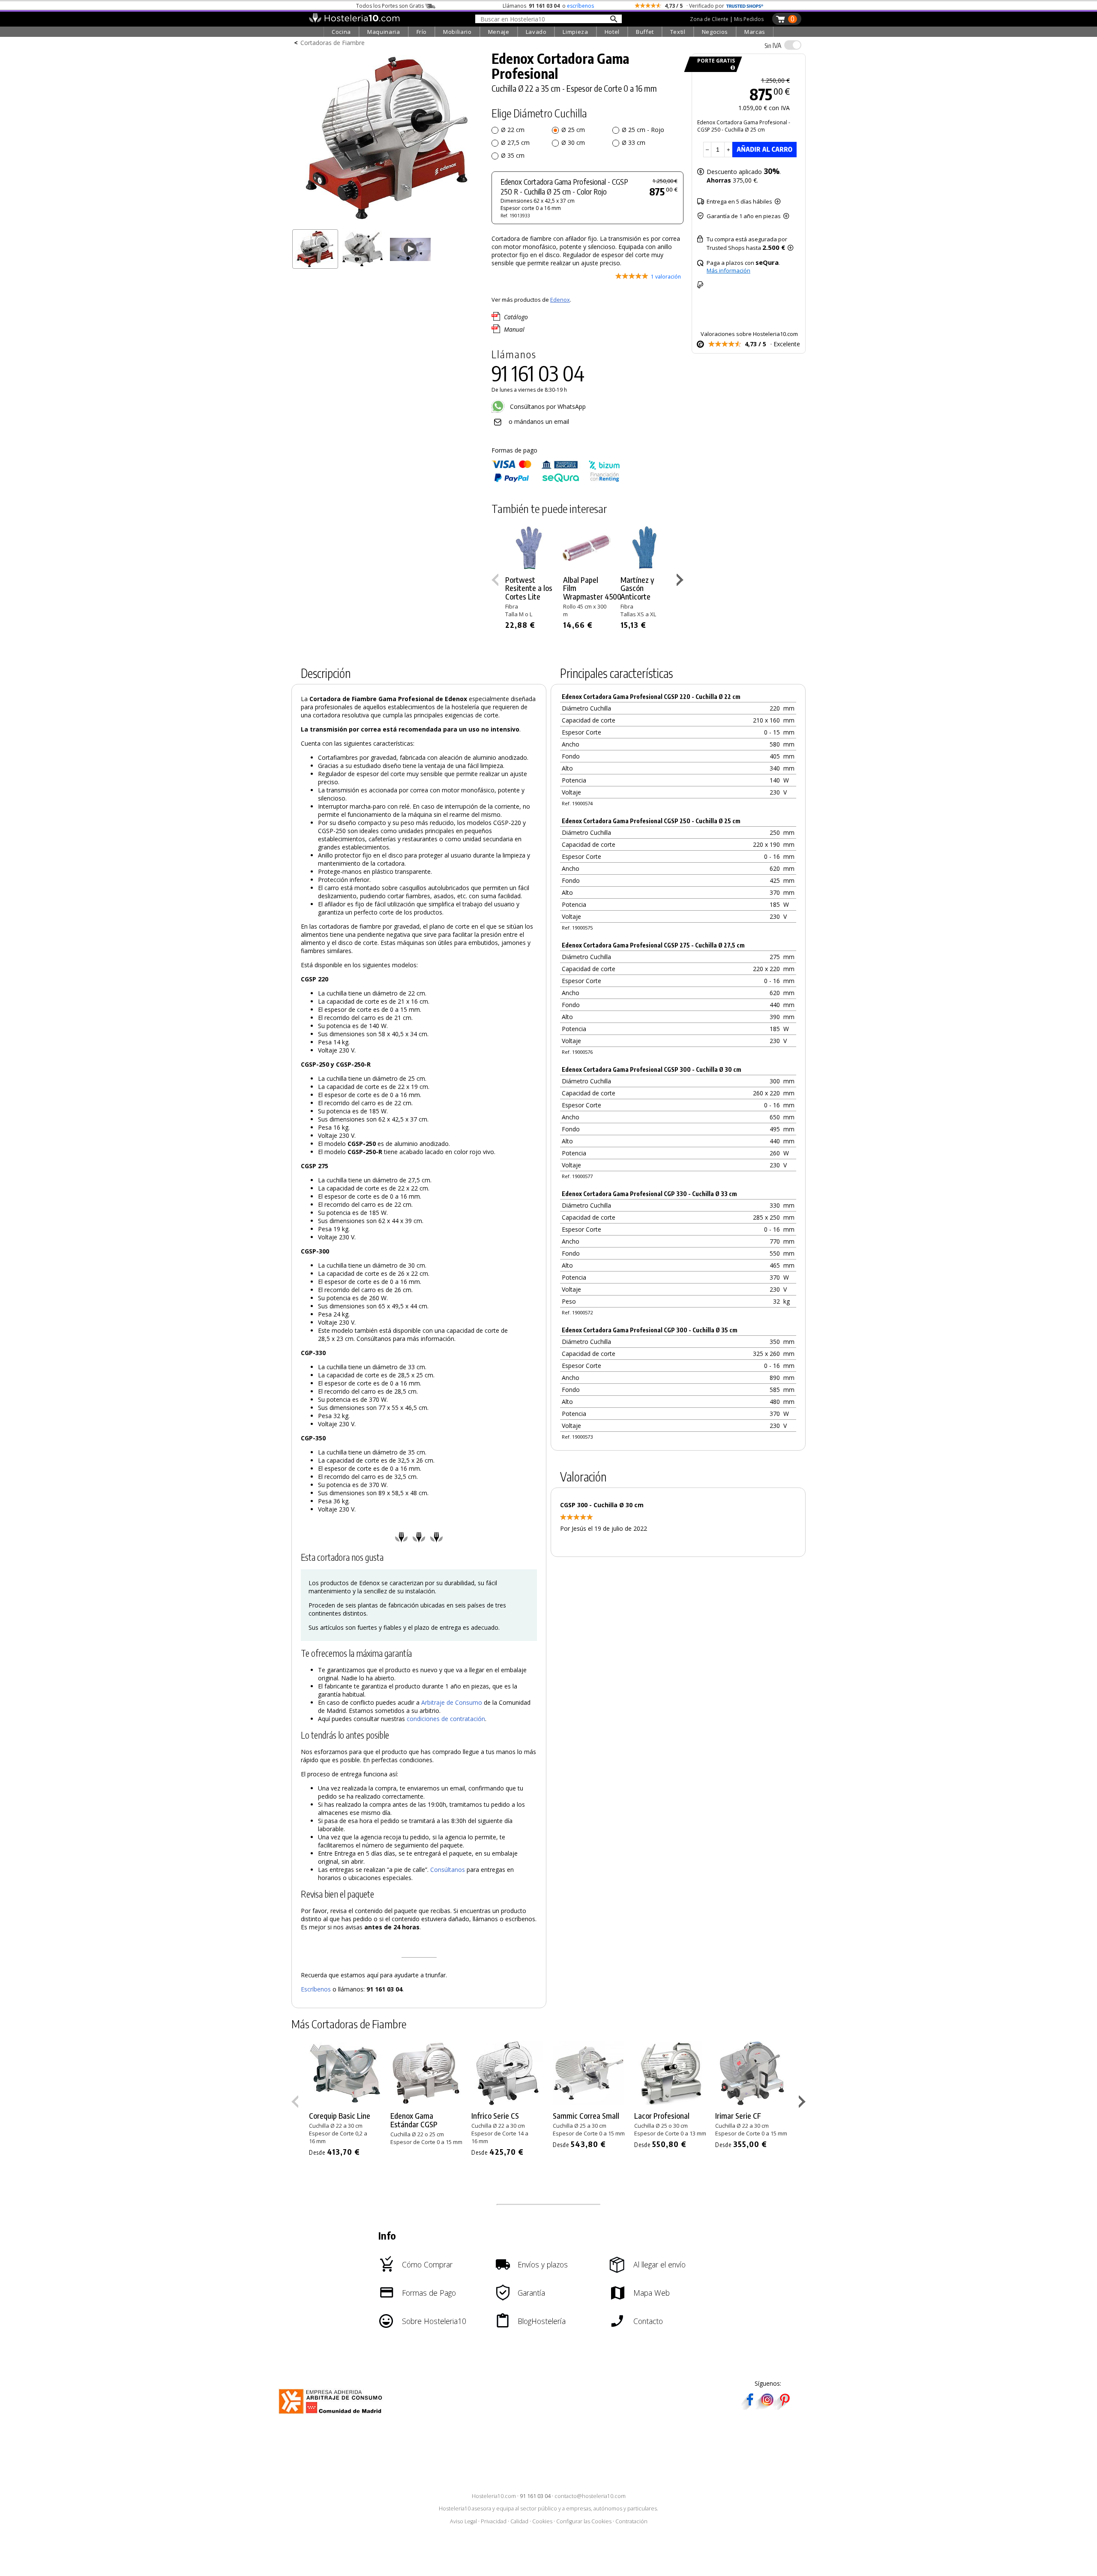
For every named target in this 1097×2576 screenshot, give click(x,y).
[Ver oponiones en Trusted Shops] (745, 6)
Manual (514, 329)
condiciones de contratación (446, 1719)
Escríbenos (316, 1989)
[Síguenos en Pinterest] (784, 2407)
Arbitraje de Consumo (452, 1702)
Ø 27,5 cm (515, 142)
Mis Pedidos (749, 19)
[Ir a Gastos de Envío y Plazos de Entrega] (731, 68)
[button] (681, 582)
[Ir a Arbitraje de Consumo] (332, 2415)
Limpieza (575, 32)
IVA (773, 45)
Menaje (499, 32)
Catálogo (516, 317)
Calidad (519, 2521)
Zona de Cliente (709, 19)
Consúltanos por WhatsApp (547, 406)
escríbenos (580, 6)
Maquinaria (384, 32)
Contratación (631, 2521)
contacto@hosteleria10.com (590, 2496)
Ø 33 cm (634, 142)
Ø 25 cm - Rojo (643, 130)
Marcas (755, 32)
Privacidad (494, 2521)
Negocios (715, 32)
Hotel (612, 32)
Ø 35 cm (513, 155)
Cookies (542, 2521)
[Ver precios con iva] (793, 45)
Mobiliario (457, 32)
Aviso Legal (463, 2521)
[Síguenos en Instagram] (767, 2407)
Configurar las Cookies (584, 2521)
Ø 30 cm (573, 142)
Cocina (341, 32)
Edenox (560, 300)
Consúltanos (448, 1870)
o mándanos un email (539, 421)
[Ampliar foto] (387, 222)
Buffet (645, 32)
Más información (728, 270)
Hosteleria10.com (494, 2496)
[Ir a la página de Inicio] (354, 21)
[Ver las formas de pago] (556, 480)
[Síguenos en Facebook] (750, 2407)
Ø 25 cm (573, 130)
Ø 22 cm (513, 130)
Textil (678, 32)
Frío (422, 32)
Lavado (536, 32)
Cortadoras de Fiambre (333, 43)
